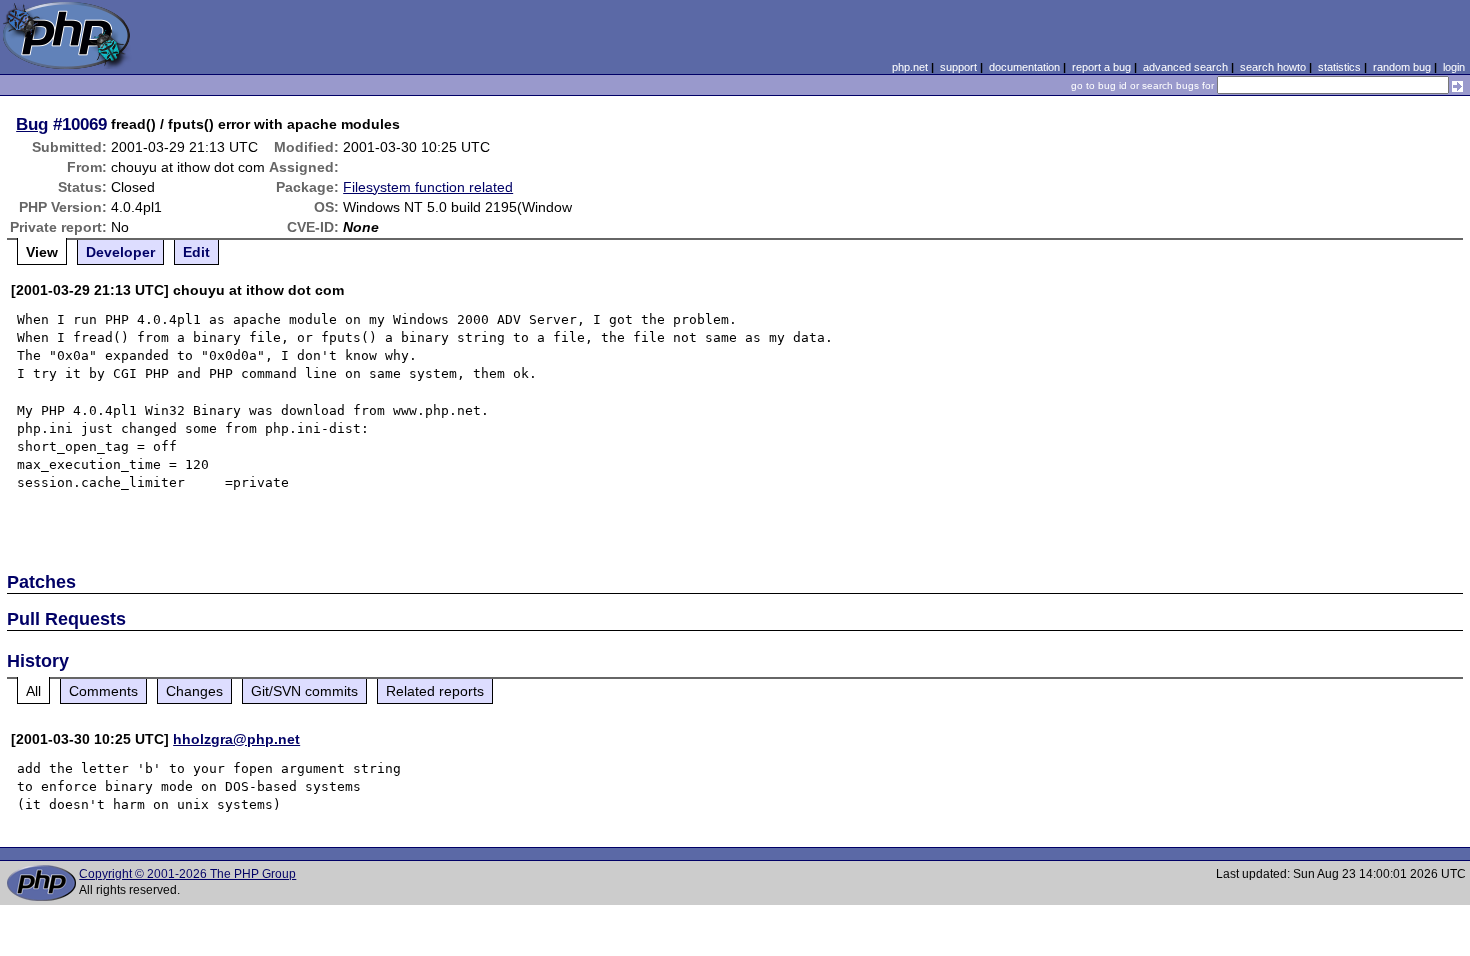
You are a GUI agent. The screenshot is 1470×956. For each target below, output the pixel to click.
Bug (32, 124)
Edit (196, 252)
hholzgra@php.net (236, 739)
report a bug (1101, 67)
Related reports (435, 691)
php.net (910, 67)
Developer (120, 252)
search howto (1273, 67)
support (958, 67)
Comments (103, 691)
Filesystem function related (428, 187)
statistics (1339, 67)
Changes (194, 691)
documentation (1024, 67)
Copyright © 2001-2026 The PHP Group (187, 874)
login (1454, 67)
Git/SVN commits (304, 691)
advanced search (1185, 67)
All (33, 691)
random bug (1402, 67)
